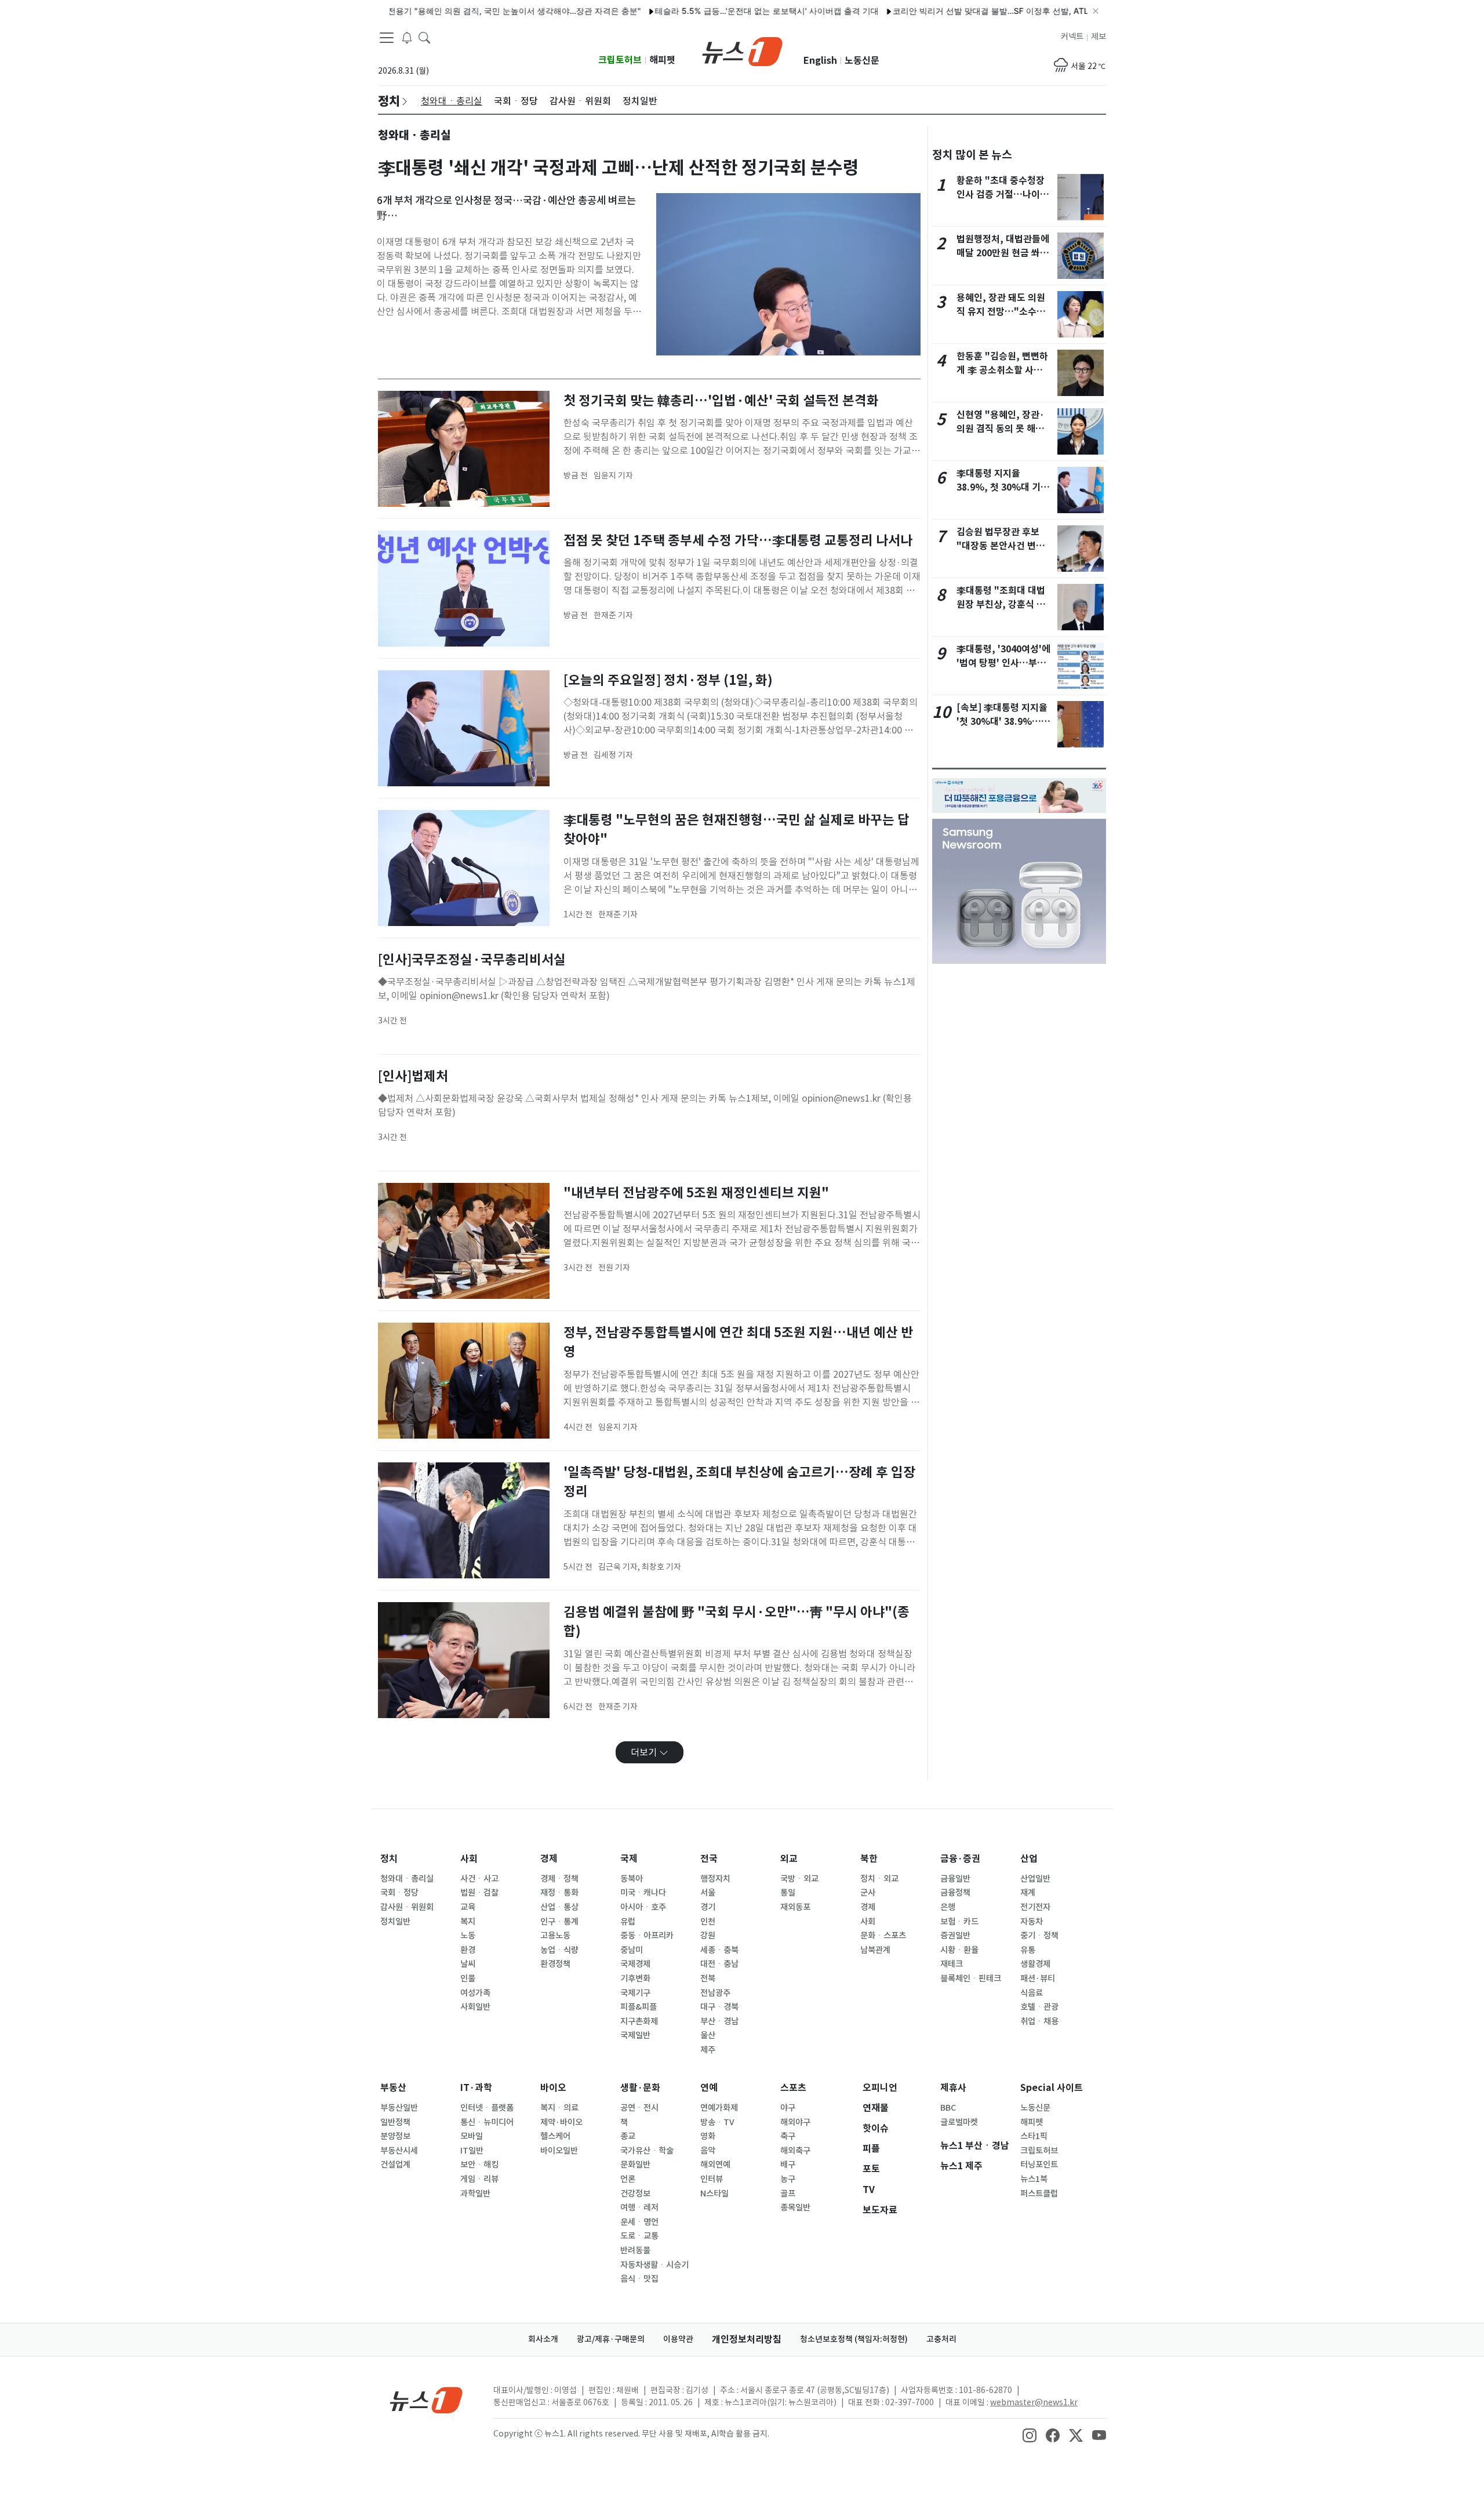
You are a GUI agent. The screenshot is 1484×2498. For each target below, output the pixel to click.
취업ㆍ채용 (1039, 2021)
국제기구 (635, 1993)
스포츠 (793, 2088)
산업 (1029, 1859)
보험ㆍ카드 (959, 1922)
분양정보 (395, 2136)
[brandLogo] (742, 50)
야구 (788, 2108)
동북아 (632, 1879)
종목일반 (795, 2207)
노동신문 (862, 61)
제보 (1099, 37)
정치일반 (395, 1922)
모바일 (472, 2136)
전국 (709, 1859)
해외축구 (795, 2151)
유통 (1028, 1950)
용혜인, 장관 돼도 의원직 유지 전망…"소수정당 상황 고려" (1001, 312)
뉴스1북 (1034, 2179)
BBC (948, 2108)
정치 (389, 1859)
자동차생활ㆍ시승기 (654, 2265)
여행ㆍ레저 (639, 2207)
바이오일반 (559, 2151)
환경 (468, 1950)
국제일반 (635, 2035)
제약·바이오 (561, 2122)
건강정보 (635, 2194)
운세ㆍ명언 (639, 2222)
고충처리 (941, 2339)
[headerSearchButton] (424, 37)
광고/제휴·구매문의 (611, 2339)
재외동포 (795, 1907)
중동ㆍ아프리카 (647, 1936)
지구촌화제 (639, 2021)
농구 (788, 2179)
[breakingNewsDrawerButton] (407, 37)
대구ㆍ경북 (719, 2007)
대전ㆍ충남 (719, 1964)
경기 (708, 1907)
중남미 (632, 1950)
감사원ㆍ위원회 (407, 1907)
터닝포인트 (1039, 2165)
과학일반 (475, 2194)
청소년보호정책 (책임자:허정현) (854, 2339)
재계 (1028, 1893)
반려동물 (635, 2250)
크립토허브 (620, 60)
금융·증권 (960, 1859)
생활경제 (1035, 1964)
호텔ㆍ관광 (1039, 2007)
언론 (628, 2179)
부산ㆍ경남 (719, 2021)
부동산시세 (399, 2151)
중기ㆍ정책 (1039, 1936)
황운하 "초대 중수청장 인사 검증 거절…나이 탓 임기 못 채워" (1001, 195)
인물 (468, 1978)
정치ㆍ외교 (879, 1879)
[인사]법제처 (413, 1076)
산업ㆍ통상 (559, 1907)
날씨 (468, 1964)
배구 (788, 2165)
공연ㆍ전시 (639, 2108)
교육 (468, 1907)
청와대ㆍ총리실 (407, 1879)
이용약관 (678, 2339)
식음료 (1032, 1993)
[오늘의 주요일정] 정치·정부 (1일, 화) (668, 680)
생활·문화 (640, 2088)
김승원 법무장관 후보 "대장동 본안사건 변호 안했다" (1001, 546)
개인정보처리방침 (747, 2339)
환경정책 (555, 1964)
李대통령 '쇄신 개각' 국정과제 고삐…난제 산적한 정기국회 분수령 (619, 168)
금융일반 (955, 1879)
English (820, 61)
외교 (789, 1859)
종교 (628, 2136)
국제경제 (635, 1964)
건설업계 (395, 2165)
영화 (708, 2136)
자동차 (1032, 1922)
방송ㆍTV (717, 2122)
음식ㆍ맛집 (639, 2279)
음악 (708, 2151)
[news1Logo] (426, 2400)
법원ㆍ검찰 (479, 1893)
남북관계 (875, 1950)
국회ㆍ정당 (399, 1893)
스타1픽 (1034, 2136)
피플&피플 (639, 2007)
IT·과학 (476, 2088)
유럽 (628, 1922)
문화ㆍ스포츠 (883, 1936)
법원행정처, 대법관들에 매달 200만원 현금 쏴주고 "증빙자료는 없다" (1003, 253)
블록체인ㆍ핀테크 (971, 1978)
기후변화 (635, 1978)
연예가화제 (719, 2108)
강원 (708, 1936)
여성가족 (475, 1993)
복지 (468, 1922)
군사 (868, 1893)
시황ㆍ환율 (959, 1950)
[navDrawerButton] (387, 38)
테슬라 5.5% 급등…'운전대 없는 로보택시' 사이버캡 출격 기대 (710, 11)
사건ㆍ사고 (479, 1879)
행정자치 (715, 1879)
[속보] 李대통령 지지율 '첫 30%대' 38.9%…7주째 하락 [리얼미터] (1002, 722)
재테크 (952, 1964)
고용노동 (555, 1936)
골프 (788, 2194)
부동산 (393, 2088)
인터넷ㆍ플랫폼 (487, 2108)
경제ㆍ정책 (559, 1879)
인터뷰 (712, 2179)
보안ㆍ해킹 (479, 2165)
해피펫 (662, 60)
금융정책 (955, 1893)
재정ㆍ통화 (559, 1893)
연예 (709, 2088)
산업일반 (1035, 1879)
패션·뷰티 (1038, 1978)
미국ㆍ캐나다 (643, 1893)
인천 (708, 1922)
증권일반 (955, 1936)
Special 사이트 (1052, 2088)
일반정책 (395, 2122)
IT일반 (472, 2151)
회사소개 (543, 2339)
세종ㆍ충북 (719, 1950)
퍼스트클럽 (1039, 2194)
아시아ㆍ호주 (643, 1907)
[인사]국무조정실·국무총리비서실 (472, 959)
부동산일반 (399, 2108)
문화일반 (635, 2165)
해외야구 (795, 2122)
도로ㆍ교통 (639, 2236)
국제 (629, 1859)
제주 (708, 2050)
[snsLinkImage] (1030, 2435)
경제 (549, 1859)
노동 (468, 1936)
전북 (708, 1978)
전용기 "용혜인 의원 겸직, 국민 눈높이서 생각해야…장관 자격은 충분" (457, 11)
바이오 (553, 2088)
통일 (788, 1893)
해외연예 (715, 2165)
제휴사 (953, 2088)
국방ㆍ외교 (799, 1879)
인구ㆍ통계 (559, 1922)
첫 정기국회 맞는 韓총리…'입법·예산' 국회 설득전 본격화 (721, 400)
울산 (708, 2035)
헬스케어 (555, 2136)
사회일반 (475, 2007)
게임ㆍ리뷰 (479, 2179)
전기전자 (1035, 1907)
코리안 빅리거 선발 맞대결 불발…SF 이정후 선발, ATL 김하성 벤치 (956, 11)
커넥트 (1072, 37)
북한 (869, 1859)
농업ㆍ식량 (559, 1950)
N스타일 (714, 2194)
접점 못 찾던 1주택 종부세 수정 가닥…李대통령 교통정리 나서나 (738, 540)
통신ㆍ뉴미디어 (487, 2122)
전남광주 (715, 1993)
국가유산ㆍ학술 (647, 2151)
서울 (708, 1893)
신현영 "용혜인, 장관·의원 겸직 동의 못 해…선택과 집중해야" (1001, 429)
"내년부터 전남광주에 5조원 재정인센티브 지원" (696, 1192)
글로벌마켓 (959, 2122)
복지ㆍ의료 (559, 2108)
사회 (469, 1859)
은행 (948, 1907)
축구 (788, 2136)
